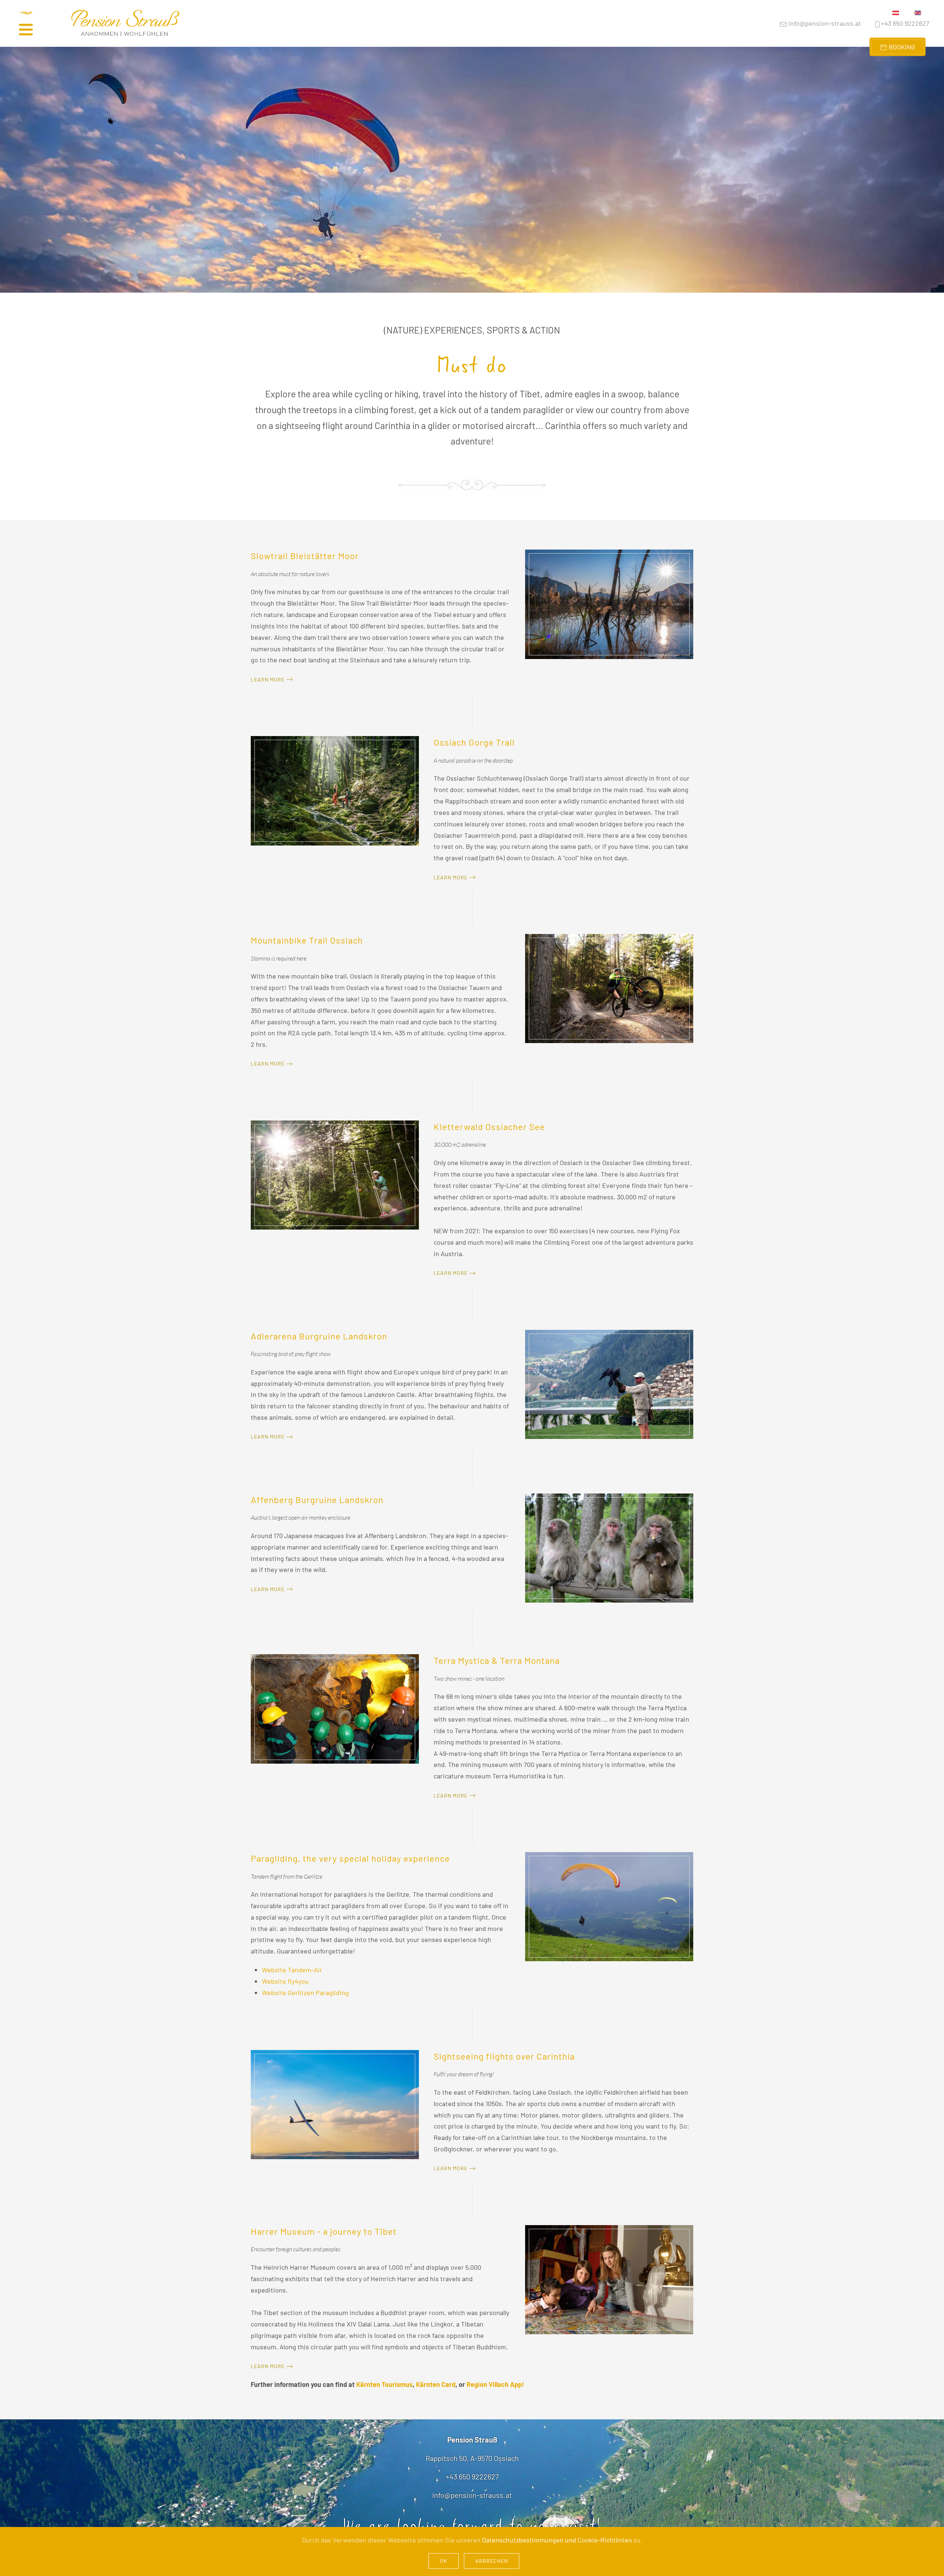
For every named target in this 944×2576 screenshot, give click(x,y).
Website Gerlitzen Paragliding (305, 1993)
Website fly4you (285, 1981)
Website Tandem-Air (292, 1970)
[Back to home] (125, 24)
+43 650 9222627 (905, 23)
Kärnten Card (436, 2384)
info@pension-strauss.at (824, 23)
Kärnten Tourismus (384, 2384)
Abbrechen (492, 2561)
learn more (268, 679)
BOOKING (901, 47)
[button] (35, 23)
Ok (444, 2561)
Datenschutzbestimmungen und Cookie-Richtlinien (557, 2540)
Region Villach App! (495, 2384)
